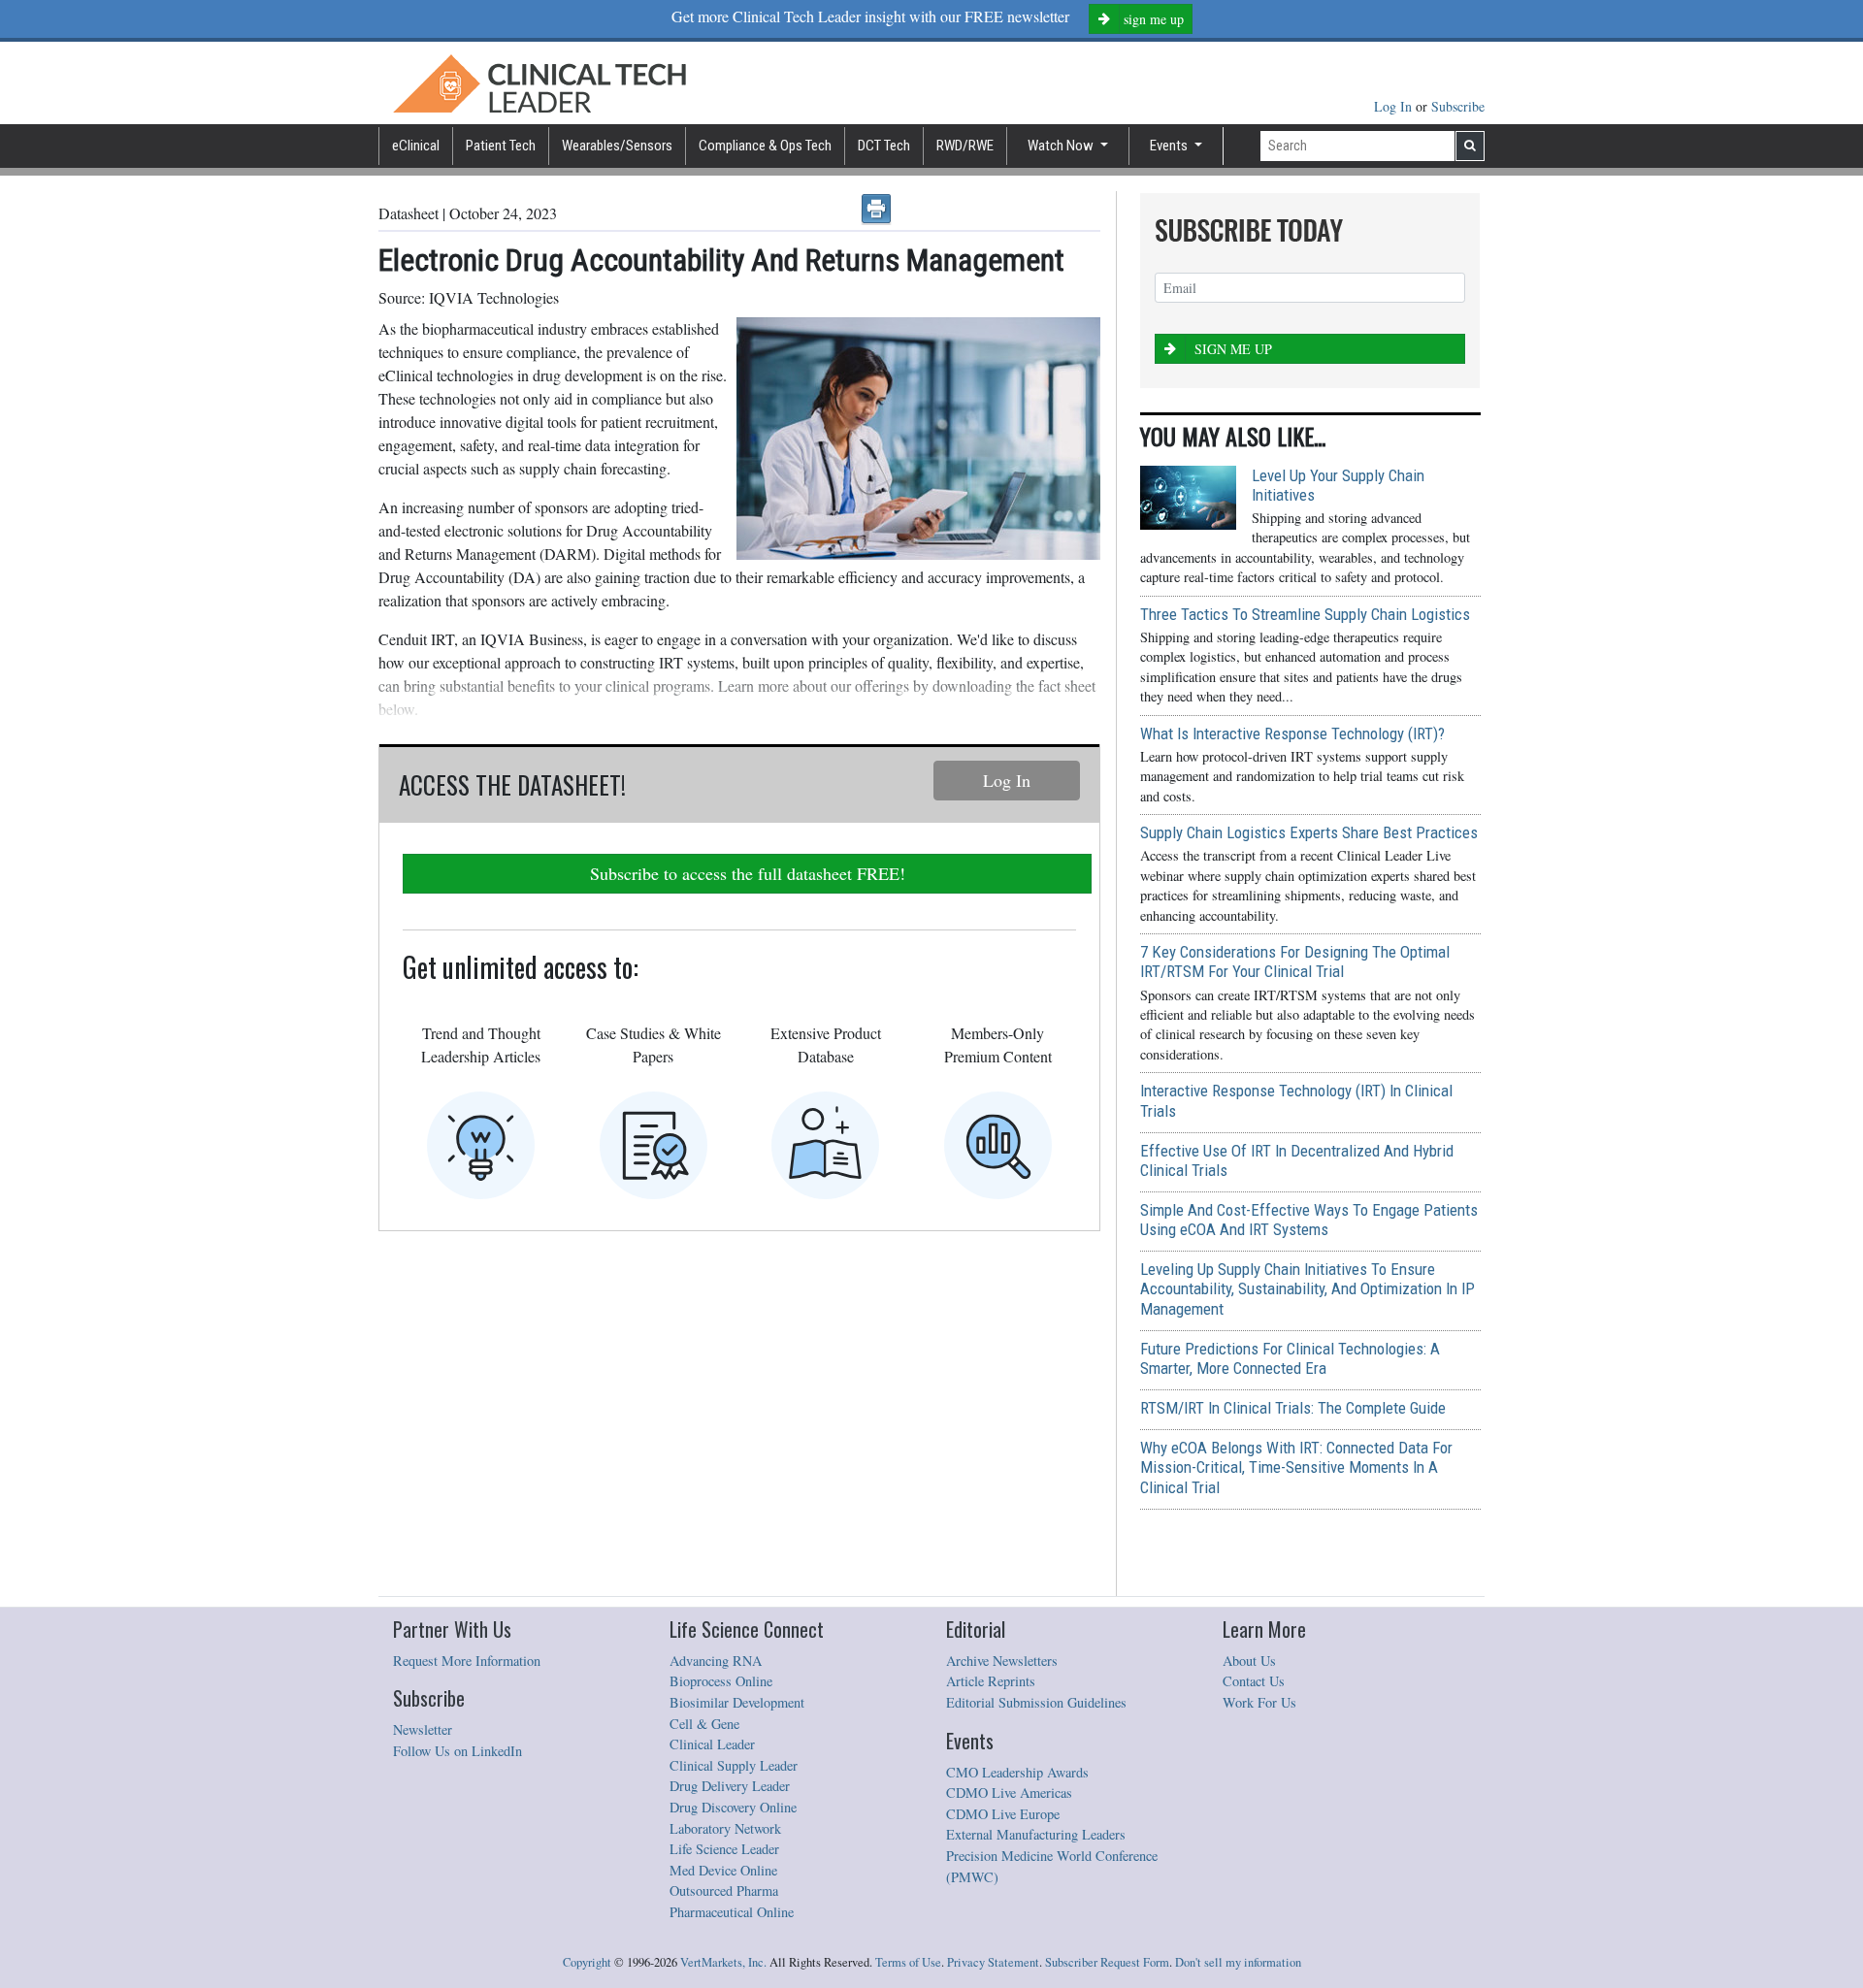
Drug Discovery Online (733, 1807)
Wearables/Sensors (617, 146)
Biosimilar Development (737, 1702)
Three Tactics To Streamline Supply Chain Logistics (1305, 614)
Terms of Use (908, 1962)
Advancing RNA (716, 1661)
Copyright (587, 1962)
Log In (1395, 106)
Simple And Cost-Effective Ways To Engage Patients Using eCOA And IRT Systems (1309, 1220)
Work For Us (1259, 1702)
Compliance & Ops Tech (765, 146)
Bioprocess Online (721, 1681)
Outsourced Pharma (724, 1890)
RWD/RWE (965, 146)
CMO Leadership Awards (1017, 1772)
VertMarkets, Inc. (723, 1962)
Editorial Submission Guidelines (1036, 1702)
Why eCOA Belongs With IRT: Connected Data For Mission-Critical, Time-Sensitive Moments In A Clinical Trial (1296, 1467)
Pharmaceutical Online (732, 1912)
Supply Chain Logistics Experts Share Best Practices (1309, 832)
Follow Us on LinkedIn (458, 1751)
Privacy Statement (993, 1962)
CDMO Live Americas (1009, 1792)
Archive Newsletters (1002, 1661)
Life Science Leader (724, 1849)
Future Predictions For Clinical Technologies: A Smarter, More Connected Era (1290, 1358)
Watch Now (1062, 146)
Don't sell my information (1238, 1962)
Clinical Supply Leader (734, 1765)
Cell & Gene (704, 1724)
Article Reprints (991, 1681)
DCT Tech (884, 146)
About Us (1249, 1661)
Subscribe (1458, 106)
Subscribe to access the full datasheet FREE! (748, 873)
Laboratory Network (725, 1828)
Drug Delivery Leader (730, 1786)
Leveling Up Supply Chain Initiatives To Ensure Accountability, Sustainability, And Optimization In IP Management (1307, 1288)
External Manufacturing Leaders (1036, 1834)
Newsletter (423, 1729)
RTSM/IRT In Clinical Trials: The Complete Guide (1293, 1408)
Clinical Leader (712, 1744)
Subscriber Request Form (1107, 1962)
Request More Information (467, 1661)
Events (1170, 146)
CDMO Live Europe (1003, 1814)
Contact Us (1254, 1681)
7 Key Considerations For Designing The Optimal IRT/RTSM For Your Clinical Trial (1295, 961)
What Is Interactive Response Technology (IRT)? (1292, 733)
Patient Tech (501, 146)
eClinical (416, 146)
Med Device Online (723, 1870)
